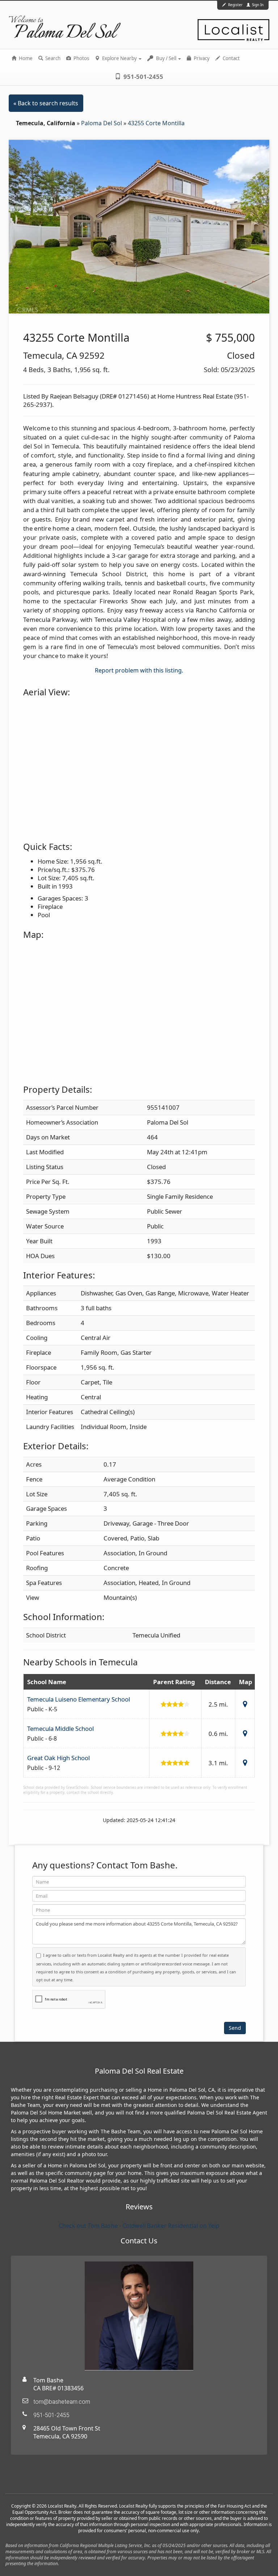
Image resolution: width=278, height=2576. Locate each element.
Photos (81, 58)
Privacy (201, 58)
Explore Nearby (119, 58)
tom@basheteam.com (62, 2402)
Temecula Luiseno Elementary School (79, 1699)
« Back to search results (46, 103)
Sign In (257, 5)
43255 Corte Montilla (156, 123)
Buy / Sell (166, 58)
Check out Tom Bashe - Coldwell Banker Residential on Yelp (139, 2226)
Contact (231, 58)
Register (235, 5)
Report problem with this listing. (139, 670)
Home (25, 58)
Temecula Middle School (60, 1728)
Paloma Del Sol (102, 123)
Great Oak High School (58, 1758)
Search (52, 58)
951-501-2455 (143, 77)
